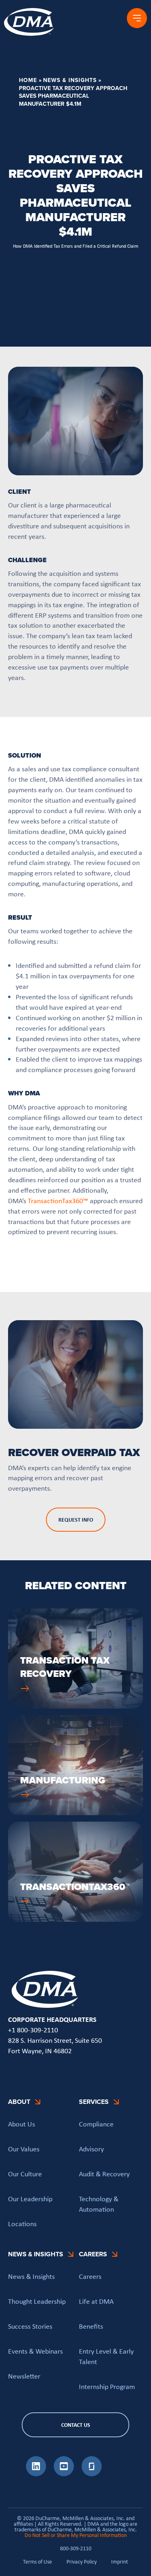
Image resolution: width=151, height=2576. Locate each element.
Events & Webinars (35, 2351)
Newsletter (24, 2376)
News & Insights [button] (36, 2255)
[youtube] (64, 2474)
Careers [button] (93, 2255)
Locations (22, 2224)
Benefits (91, 2326)
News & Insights (70, 80)
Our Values (24, 2149)
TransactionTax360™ (58, 1201)
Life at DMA (96, 2301)
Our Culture (25, 2174)
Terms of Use (37, 2562)
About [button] (19, 2102)
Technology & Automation (99, 2204)
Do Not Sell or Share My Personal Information (76, 2535)
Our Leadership (30, 2199)
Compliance (96, 2124)
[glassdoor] (92, 2474)
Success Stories (30, 2326)
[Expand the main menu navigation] (137, 18)
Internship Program (107, 2387)
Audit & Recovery (104, 2174)
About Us (22, 2124)
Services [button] (94, 2102)
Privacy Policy (82, 2562)
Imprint (120, 2562)
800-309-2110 (76, 2548)
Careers (90, 2277)
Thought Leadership (37, 2301)
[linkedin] (36, 2474)
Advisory (91, 2149)
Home (28, 80)
